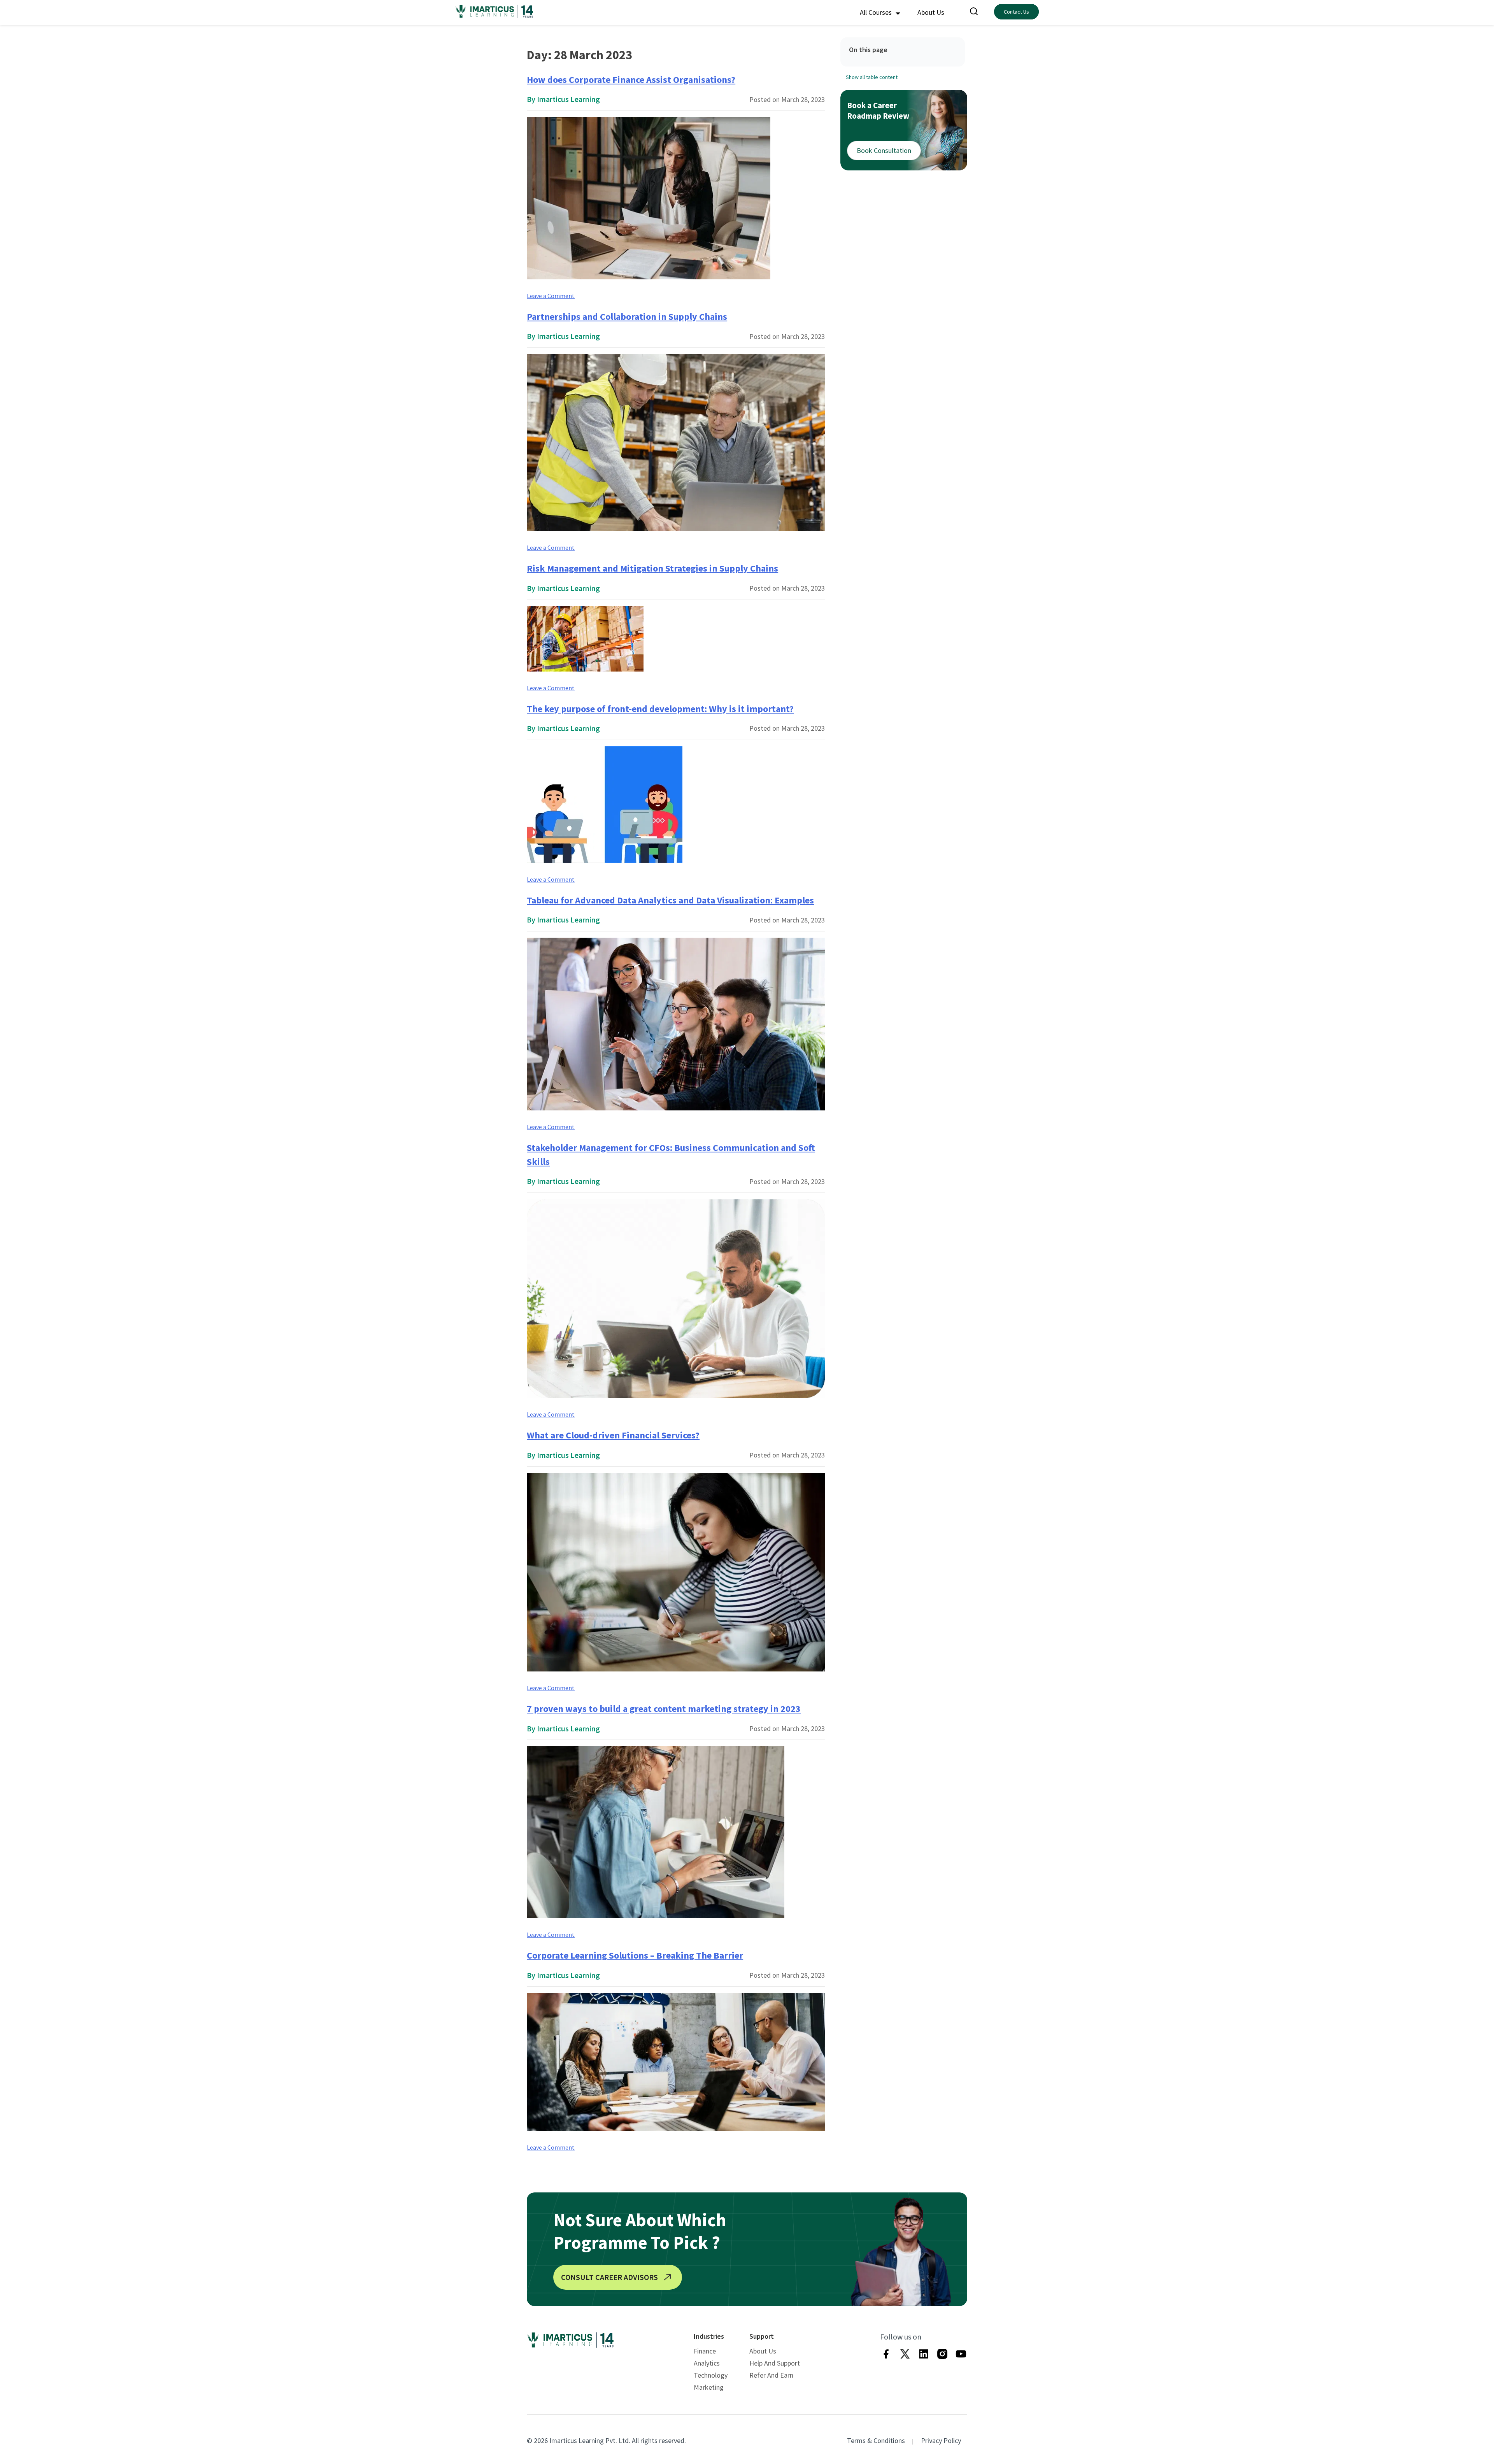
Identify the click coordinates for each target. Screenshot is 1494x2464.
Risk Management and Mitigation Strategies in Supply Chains (652, 568)
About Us (931, 12)
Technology (711, 2375)
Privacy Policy (941, 2440)
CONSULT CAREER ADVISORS (609, 2277)
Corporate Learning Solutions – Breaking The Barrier (635, 1955)
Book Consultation (884, 150)
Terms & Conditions (876, 2440)
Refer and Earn (771, 2375)
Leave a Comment (551, 296)
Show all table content (872, 77)
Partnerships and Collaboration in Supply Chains (627, 317)
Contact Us (1016, 12)
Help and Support (775, 2363)
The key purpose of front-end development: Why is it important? (660, 709)
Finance (705, 2351)
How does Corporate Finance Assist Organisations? (631, 80)
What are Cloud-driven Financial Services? (613, 1435)
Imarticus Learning (568, 99)
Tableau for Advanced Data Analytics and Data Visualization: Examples (670, 900)
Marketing (709, 2387)
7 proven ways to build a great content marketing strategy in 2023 (664, 1709)
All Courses (877, 12)
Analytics (707, 2363)
